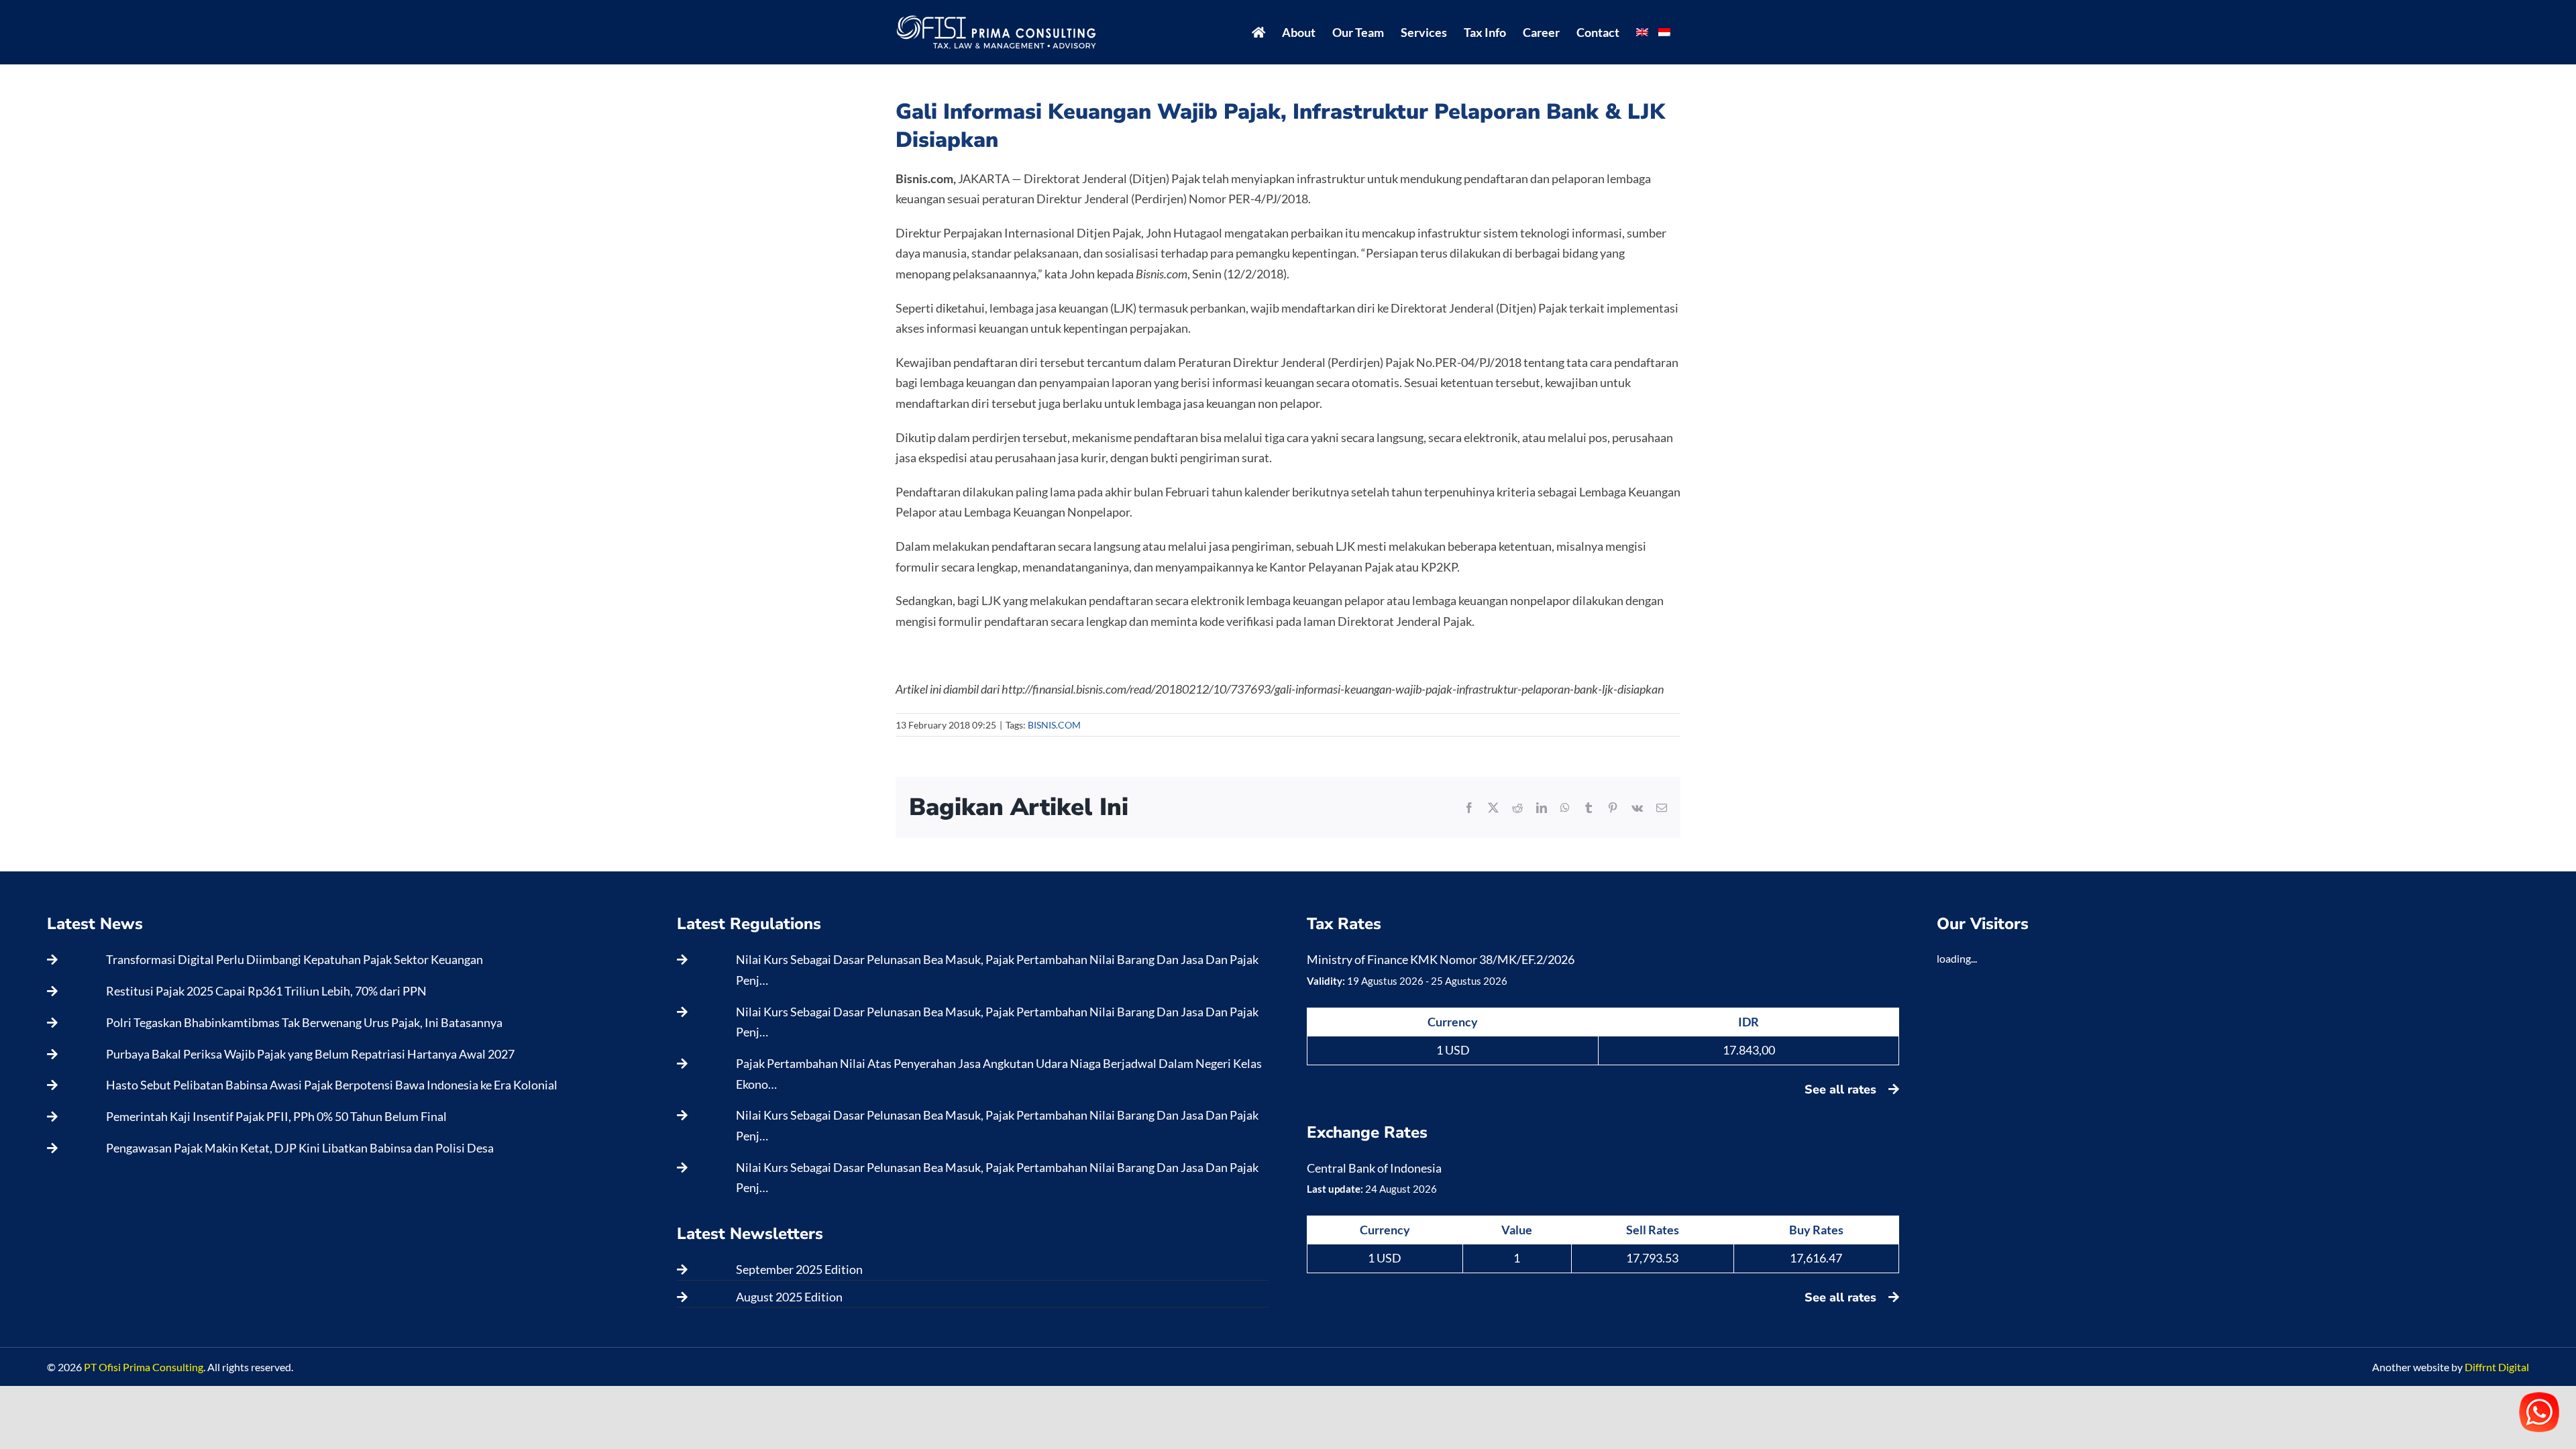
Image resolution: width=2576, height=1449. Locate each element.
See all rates (1842, 1089)
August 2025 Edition (789, 1297)
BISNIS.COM (1054, 725)
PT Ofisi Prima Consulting (144, 1367)
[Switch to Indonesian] (1664, 32)
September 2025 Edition (799, 1269)
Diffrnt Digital (2497, 1367)
